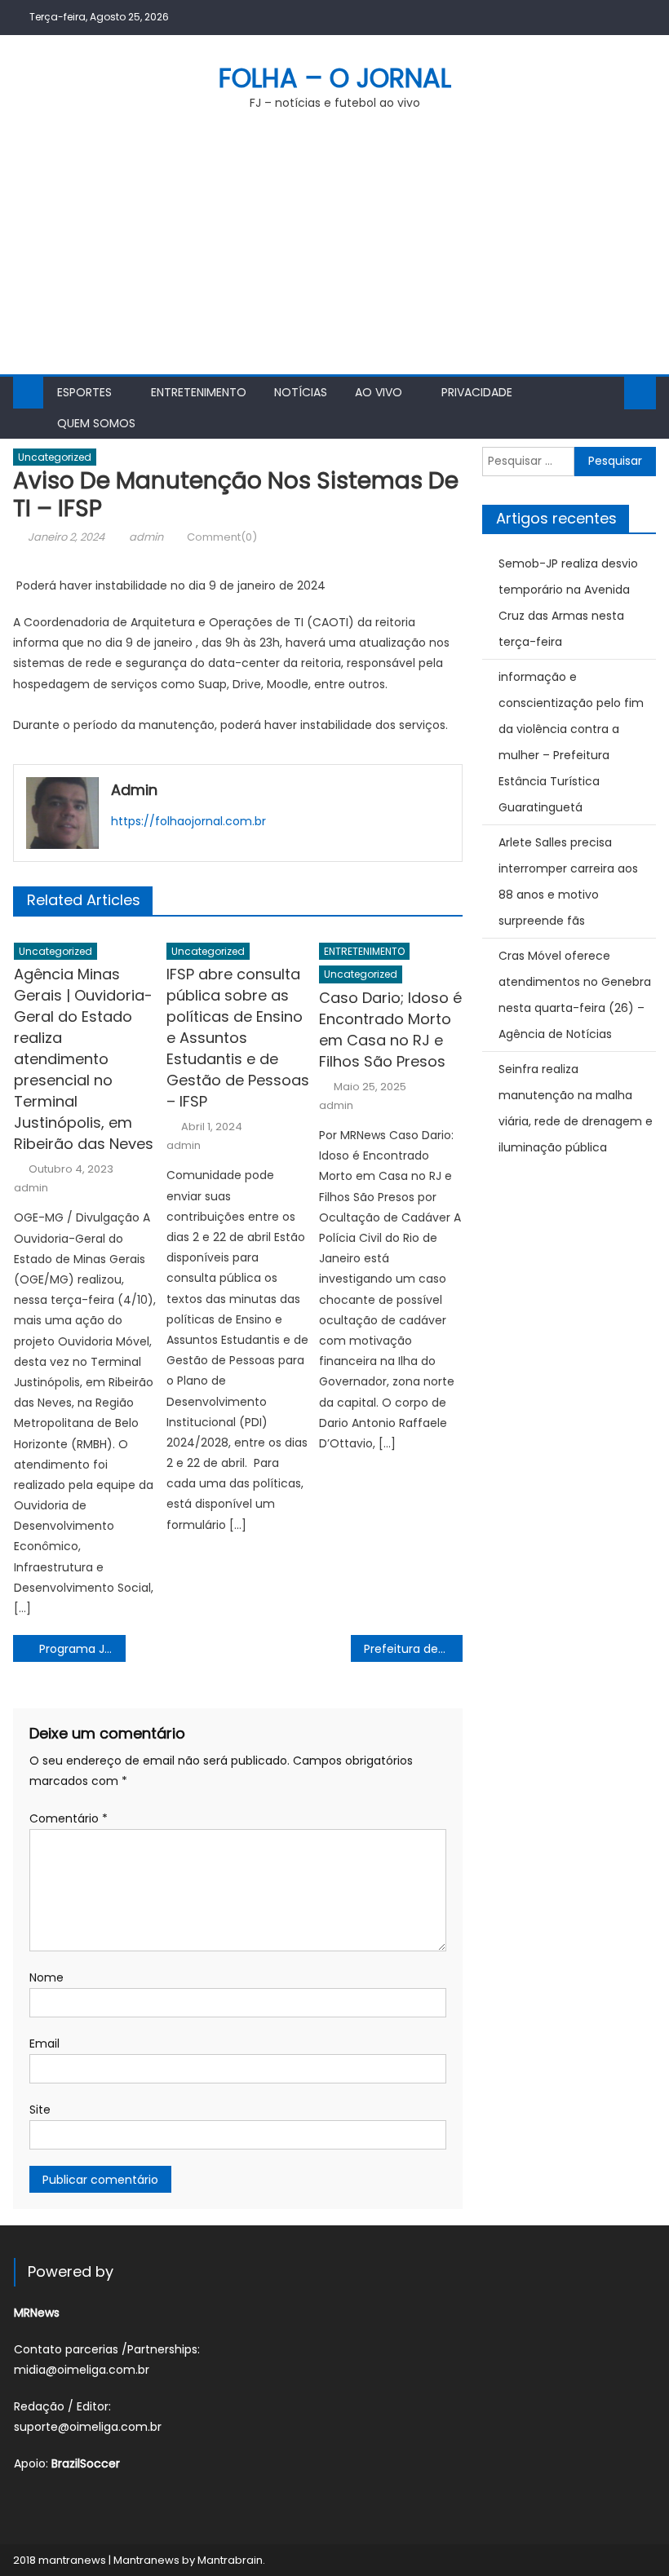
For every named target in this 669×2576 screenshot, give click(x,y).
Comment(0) (222, 537)
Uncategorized (55, 457)
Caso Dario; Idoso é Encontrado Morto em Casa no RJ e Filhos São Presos (390, 1030)
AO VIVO (379, 392)
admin (146, 537)
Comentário (69, 1818)
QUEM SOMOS (96, 423)
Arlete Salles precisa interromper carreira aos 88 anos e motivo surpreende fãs (568, 881)
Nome (47, 1977)
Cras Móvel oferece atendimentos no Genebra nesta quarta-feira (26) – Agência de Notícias (575, 995)
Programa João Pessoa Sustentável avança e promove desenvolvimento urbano (82, 1649)
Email (44, 2044)
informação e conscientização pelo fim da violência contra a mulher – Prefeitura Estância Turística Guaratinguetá (571, 742)
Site (40, 2110)
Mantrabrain (230, 2560)
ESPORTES (84, 392)
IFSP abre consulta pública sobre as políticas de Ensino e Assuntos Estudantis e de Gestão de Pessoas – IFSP (238, 1038)
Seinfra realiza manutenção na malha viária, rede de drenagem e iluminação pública (576, 1108)
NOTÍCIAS (301, 392)
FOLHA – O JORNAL (335, 78)
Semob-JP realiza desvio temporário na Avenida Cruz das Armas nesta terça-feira (568, 603)
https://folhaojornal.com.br (188, 821)
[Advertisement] (334, 252)
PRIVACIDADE (477, 392)
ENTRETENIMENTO (199, 392)
